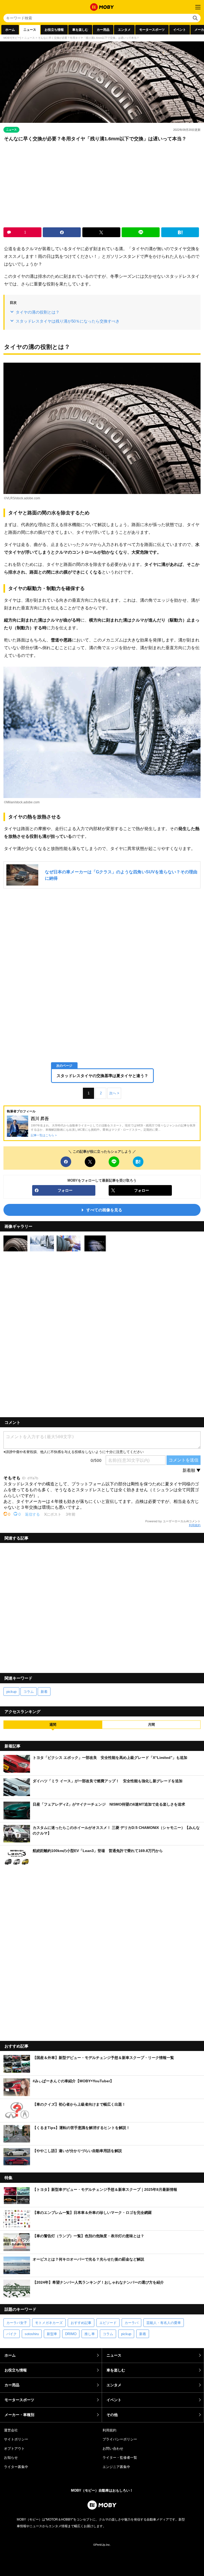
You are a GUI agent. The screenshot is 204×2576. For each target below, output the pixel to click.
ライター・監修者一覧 (120, 2458)
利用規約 (195, 1525)
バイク (12, 2334)
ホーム (10, 30)
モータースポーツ (152, 30)
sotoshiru (32, 2334)
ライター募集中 (16, 2467)
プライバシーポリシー (120, 2439)
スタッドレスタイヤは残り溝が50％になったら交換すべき (68, 321)
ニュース (30, 30)
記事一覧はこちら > (44, 1135)
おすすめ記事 (81, 2323)
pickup (11, 1692)
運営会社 (11, 2430)
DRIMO (71, 2334)
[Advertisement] (102, 185)
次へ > (114, 1093)
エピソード (108, 2323)
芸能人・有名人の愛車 (164, 2323)
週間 (53, 1725)
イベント (180, 30)
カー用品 (103, 30)
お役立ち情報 (54, 30)
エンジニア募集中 (116, 2467)
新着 (44, 1692)
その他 (112, 2415)
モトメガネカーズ (49, 2323)
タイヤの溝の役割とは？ (38, 312)
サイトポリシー (16, 2439)
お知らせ (11, 2458)
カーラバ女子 (17, 2323)
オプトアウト (14, 2449)
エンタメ (124, 30)
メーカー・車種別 (19, 2415)
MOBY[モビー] (12, 38)
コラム (29, 1692)
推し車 (90, 2334)
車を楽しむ (80, 30)
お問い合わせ (113, 2449)
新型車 (52, 2334)
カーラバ (131, 2323)
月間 (151, 1725)
